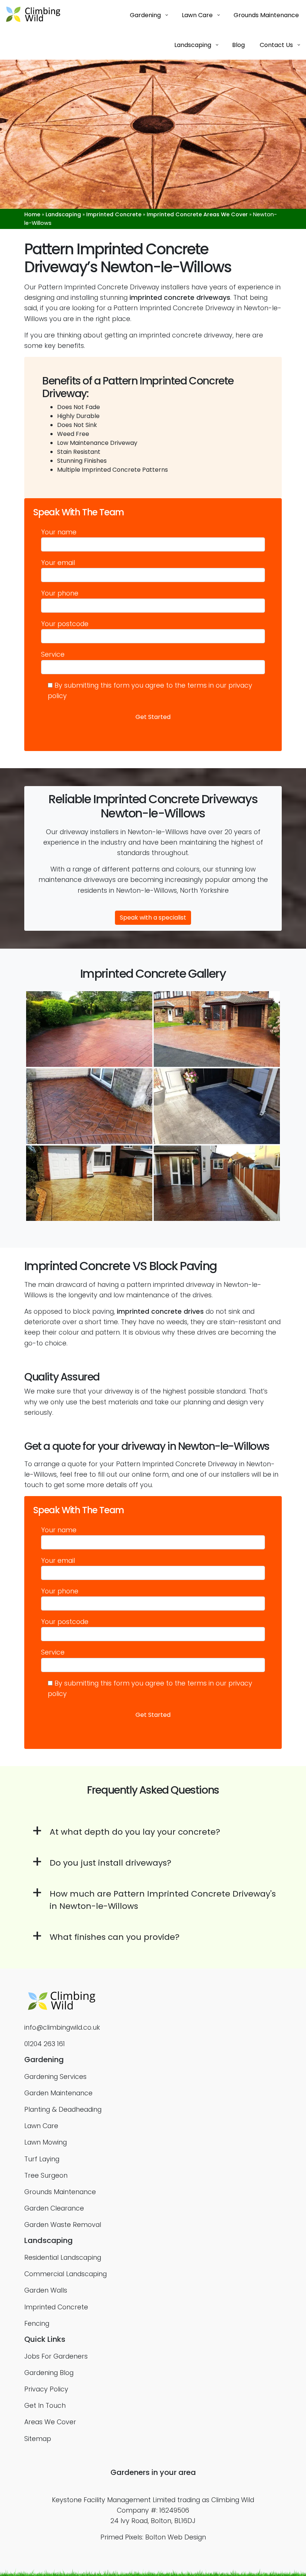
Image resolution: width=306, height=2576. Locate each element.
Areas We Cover (50, 2422)
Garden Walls (46, 2290)
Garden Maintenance (58, 2093)
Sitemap (38, 2439)
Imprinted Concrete (114, 214)
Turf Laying (42, 2159)
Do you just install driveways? (110, 1863)
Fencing (37, 2324)
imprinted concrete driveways (180, 298)
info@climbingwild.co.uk (62, 2027)
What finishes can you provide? (115, 1937)
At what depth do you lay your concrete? (135, 1832)
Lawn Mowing (46, 2142)
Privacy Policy (46, 2389)
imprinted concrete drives (160, 1311)
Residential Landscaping (63, 2258)
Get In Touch (45, 2406)
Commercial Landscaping (65, 2274)
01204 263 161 (45, 2044)
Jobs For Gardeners (56, 2356)
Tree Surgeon (46, 2176)
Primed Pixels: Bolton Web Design (153, 2537)
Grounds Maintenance (60, 2192)
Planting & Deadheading (63, 2110)
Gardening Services (55, 2077)
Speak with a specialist (153, 918)
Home (32, 214)
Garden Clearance (54, 2208)
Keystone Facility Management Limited (114, 2500)
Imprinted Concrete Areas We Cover (197, 214)
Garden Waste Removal (63, 2225)
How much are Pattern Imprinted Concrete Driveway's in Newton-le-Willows (163, 1900)
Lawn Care (41, 2126)
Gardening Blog (49, 2373)
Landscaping (63, 214)
